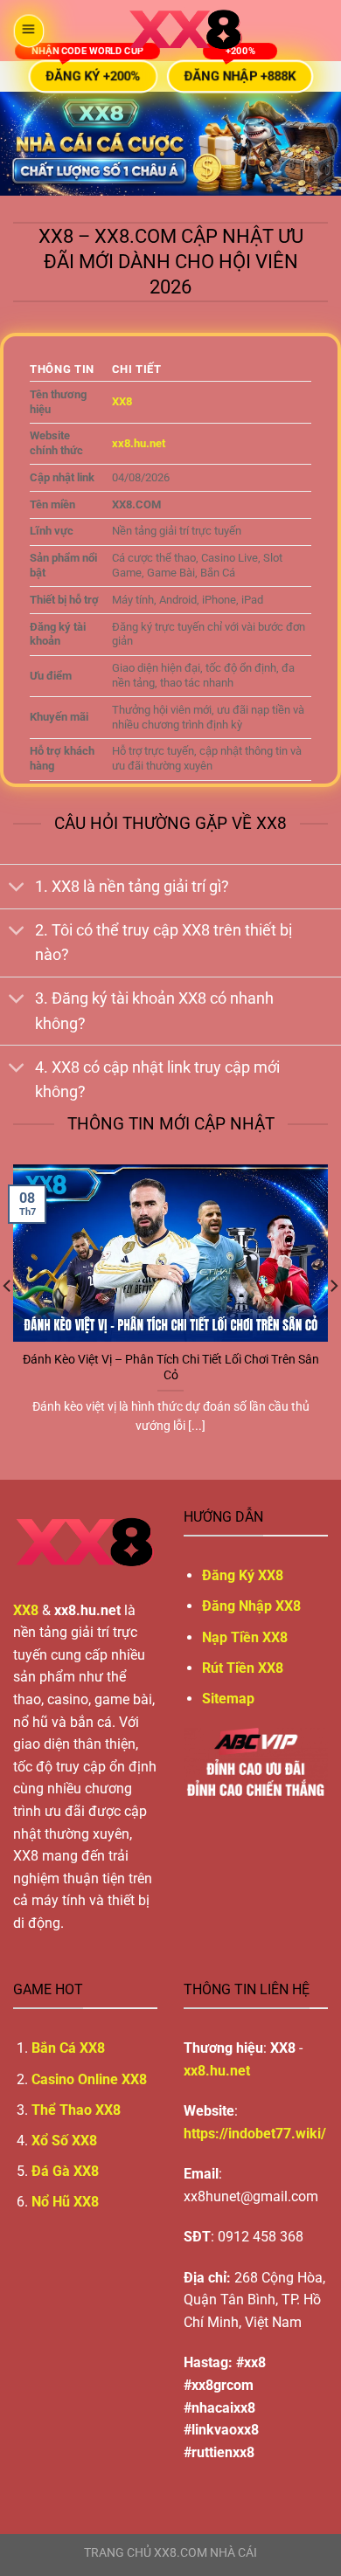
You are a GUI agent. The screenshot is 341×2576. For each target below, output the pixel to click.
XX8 (122, 401)
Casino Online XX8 (89, 2079)
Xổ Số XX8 (64, 2141)
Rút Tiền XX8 (243, 1668)
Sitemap (228, 1699)
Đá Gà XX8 (65, 2171)
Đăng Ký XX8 (243, 1575)
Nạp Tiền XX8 (245, 1637)
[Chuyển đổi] (17, 888)
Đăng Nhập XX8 (251, 1606)
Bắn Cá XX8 (68, 2048)
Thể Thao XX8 (76, 2110)
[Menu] (28, 31)
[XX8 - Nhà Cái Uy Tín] (186, 31)
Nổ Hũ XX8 (65, 2202)
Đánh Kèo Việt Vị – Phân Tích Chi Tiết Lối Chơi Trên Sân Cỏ (171, 1367)
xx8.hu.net (217, 2071)
